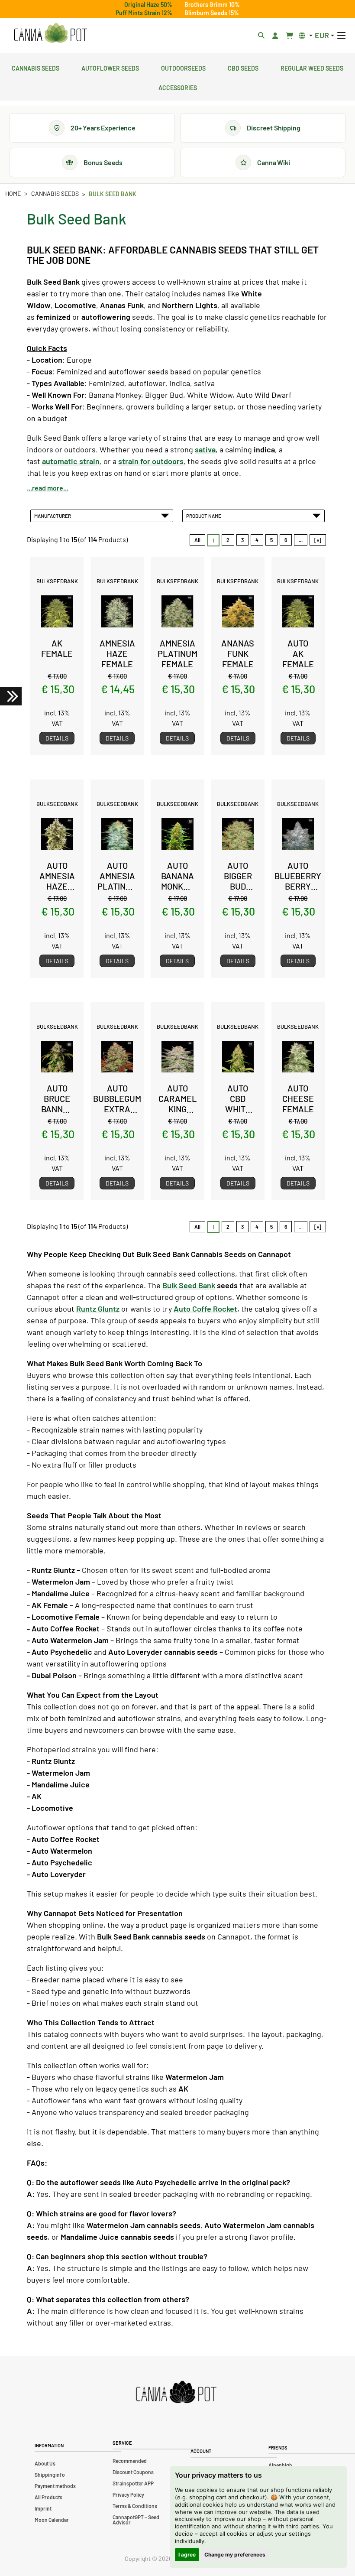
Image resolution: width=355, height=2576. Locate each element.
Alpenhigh (280, 2465)
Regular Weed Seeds (312, 67)
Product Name (205, 516)
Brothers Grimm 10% (212, 5)
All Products (48, 2497)
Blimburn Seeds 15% (212, 13)
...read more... (48, 488)
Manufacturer (53, 516)
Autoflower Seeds (110, 67)
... (301, 540)
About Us (45, 2463)
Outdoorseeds (183, 67)
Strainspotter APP (133, 2483)
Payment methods (55, 2486)
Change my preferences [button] (235, 2555)
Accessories (178, 87)
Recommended (130, 2461)
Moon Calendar (52, 2520)
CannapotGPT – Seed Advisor (136, 2520)
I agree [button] (187, 2555)
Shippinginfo (50, 2475)
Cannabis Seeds (35, 67)
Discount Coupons (133, 2472)
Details (57, 738)
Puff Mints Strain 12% (144, 13)
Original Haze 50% (148, 5)
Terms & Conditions (135, 2506)
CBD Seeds (243, 67)
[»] (318, 540)
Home (13, 193)
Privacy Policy (128, 2495)
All (197, 540)
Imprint (43, 2508)
